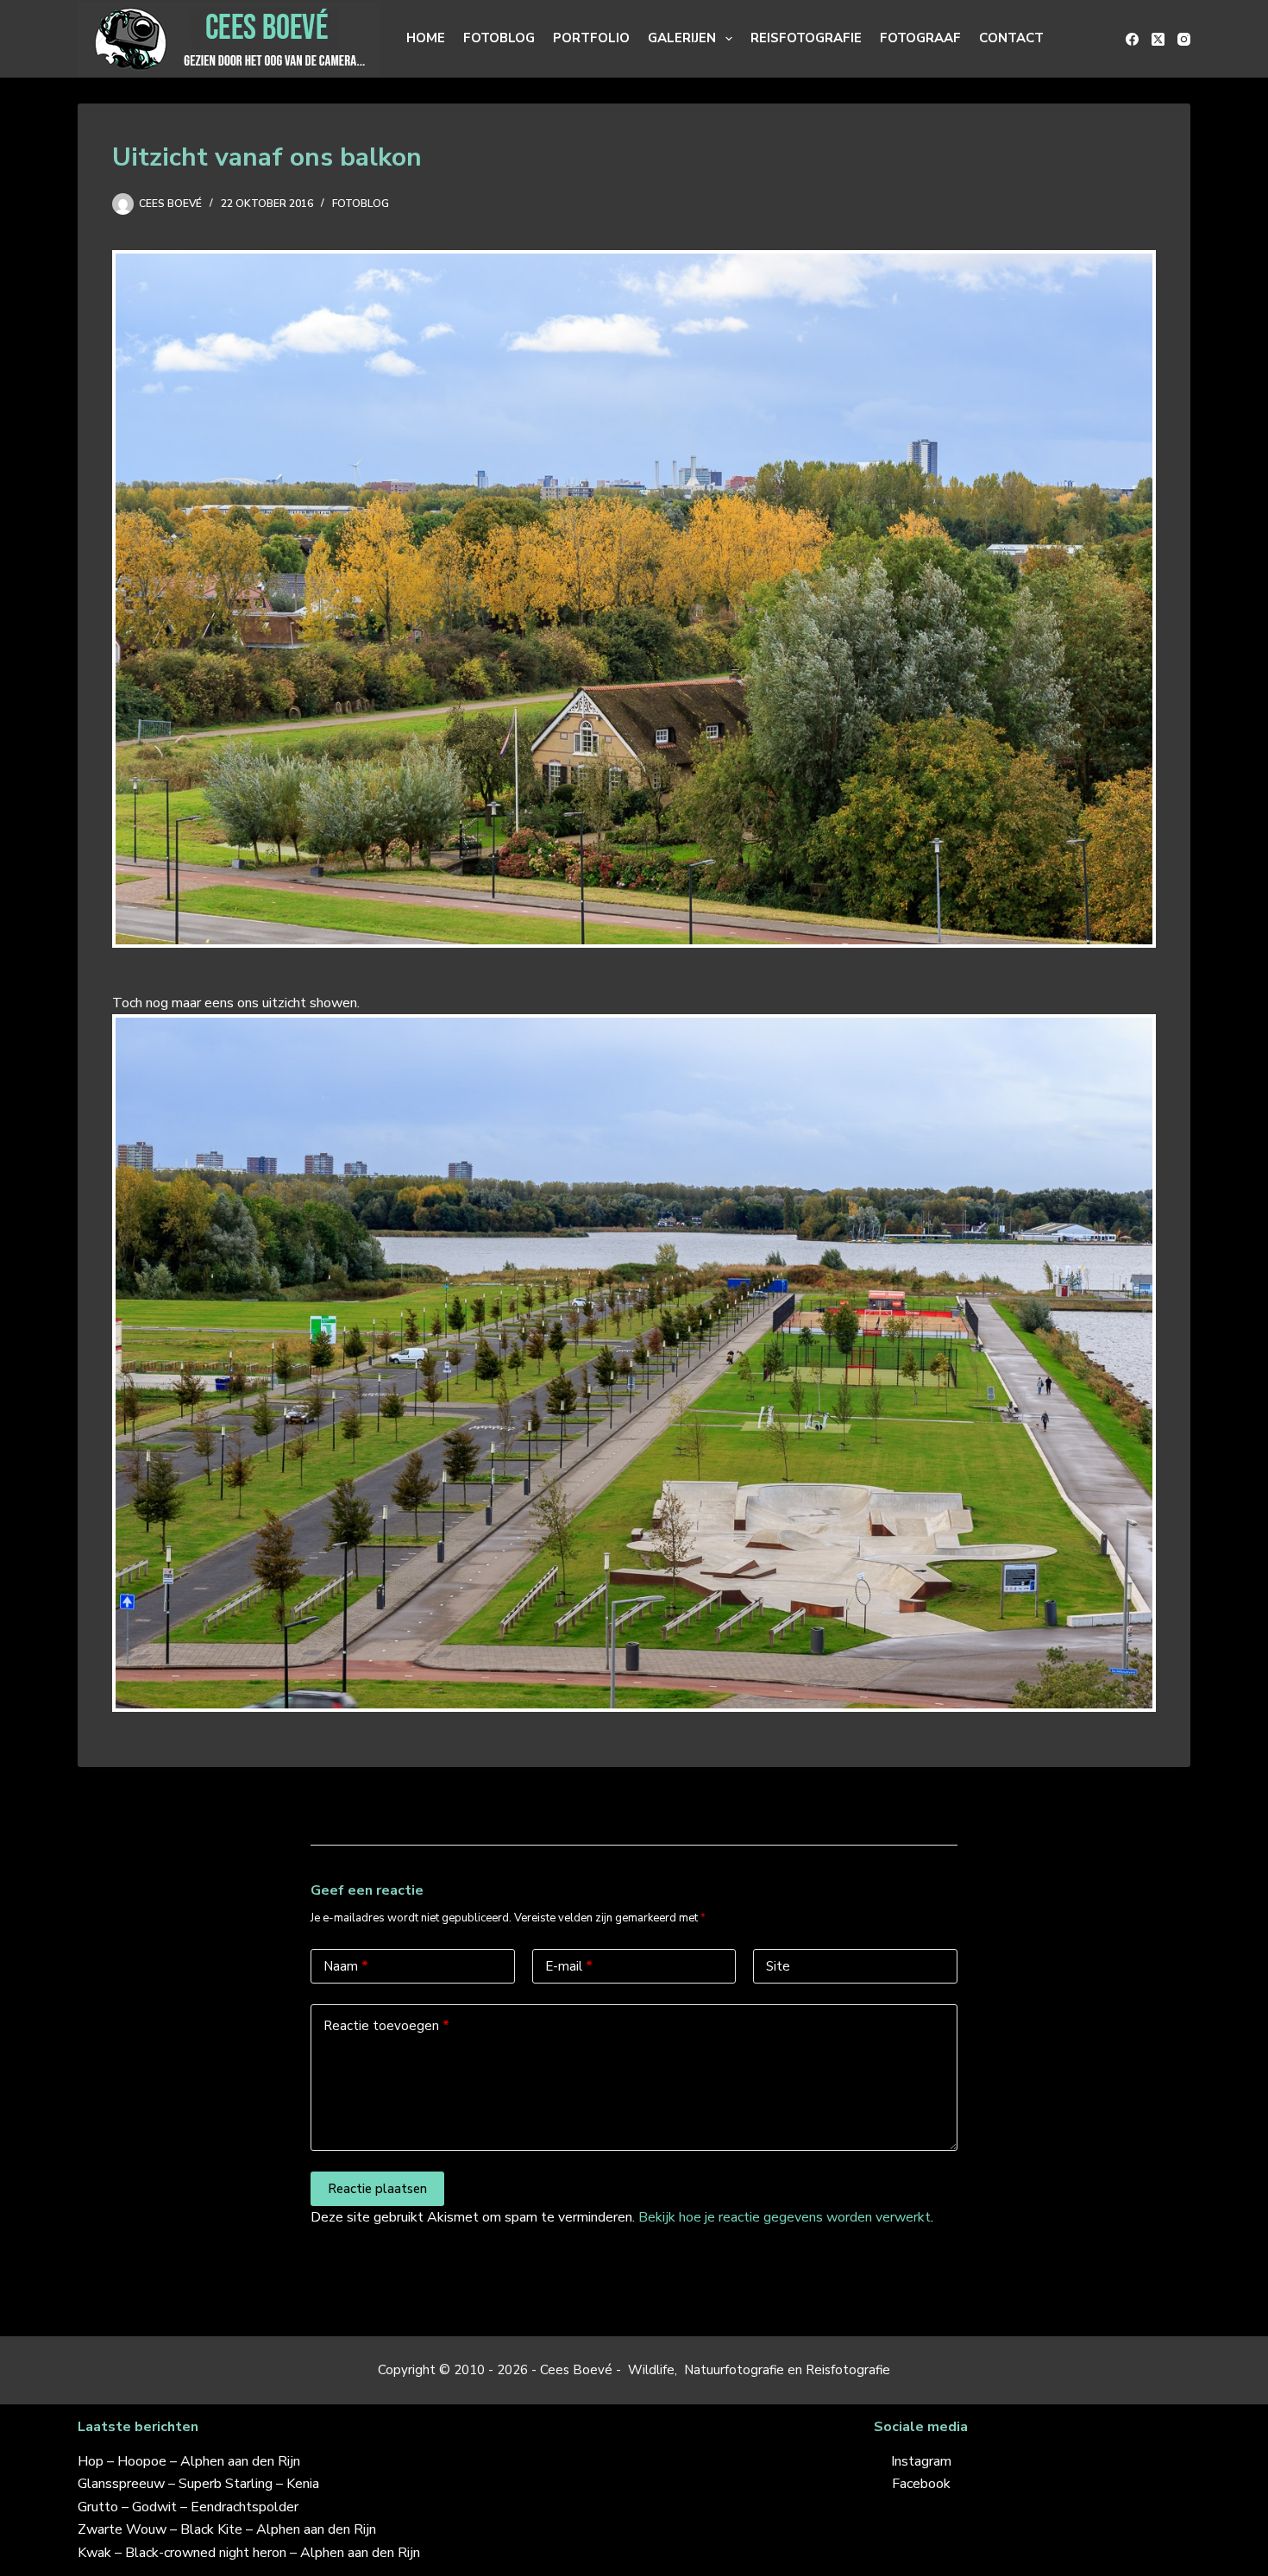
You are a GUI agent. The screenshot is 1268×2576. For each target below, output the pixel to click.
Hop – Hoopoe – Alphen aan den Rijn (189, 2461)
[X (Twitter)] (1158, 39)
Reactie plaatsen (377, 2189)
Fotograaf (920, 38)
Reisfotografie (806, 38)
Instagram (921, 2461)
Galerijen (682, 38)
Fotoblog (499, 38)
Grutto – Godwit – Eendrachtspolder (188, 2507)
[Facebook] (1132, 39)
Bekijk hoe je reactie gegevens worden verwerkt (785, 2217)
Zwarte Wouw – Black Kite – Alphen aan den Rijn (227, 2529)
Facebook (921, 2484)
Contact (1011, 38)
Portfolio (591, 38)
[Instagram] (1184, 39)
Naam (346, 1966)
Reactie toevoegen (386, 2026)
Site (778, 1966)
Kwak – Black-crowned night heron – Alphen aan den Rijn (249, 2553)
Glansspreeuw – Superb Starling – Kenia (198, 2484)
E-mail (569, 1966)
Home (426, 38)
